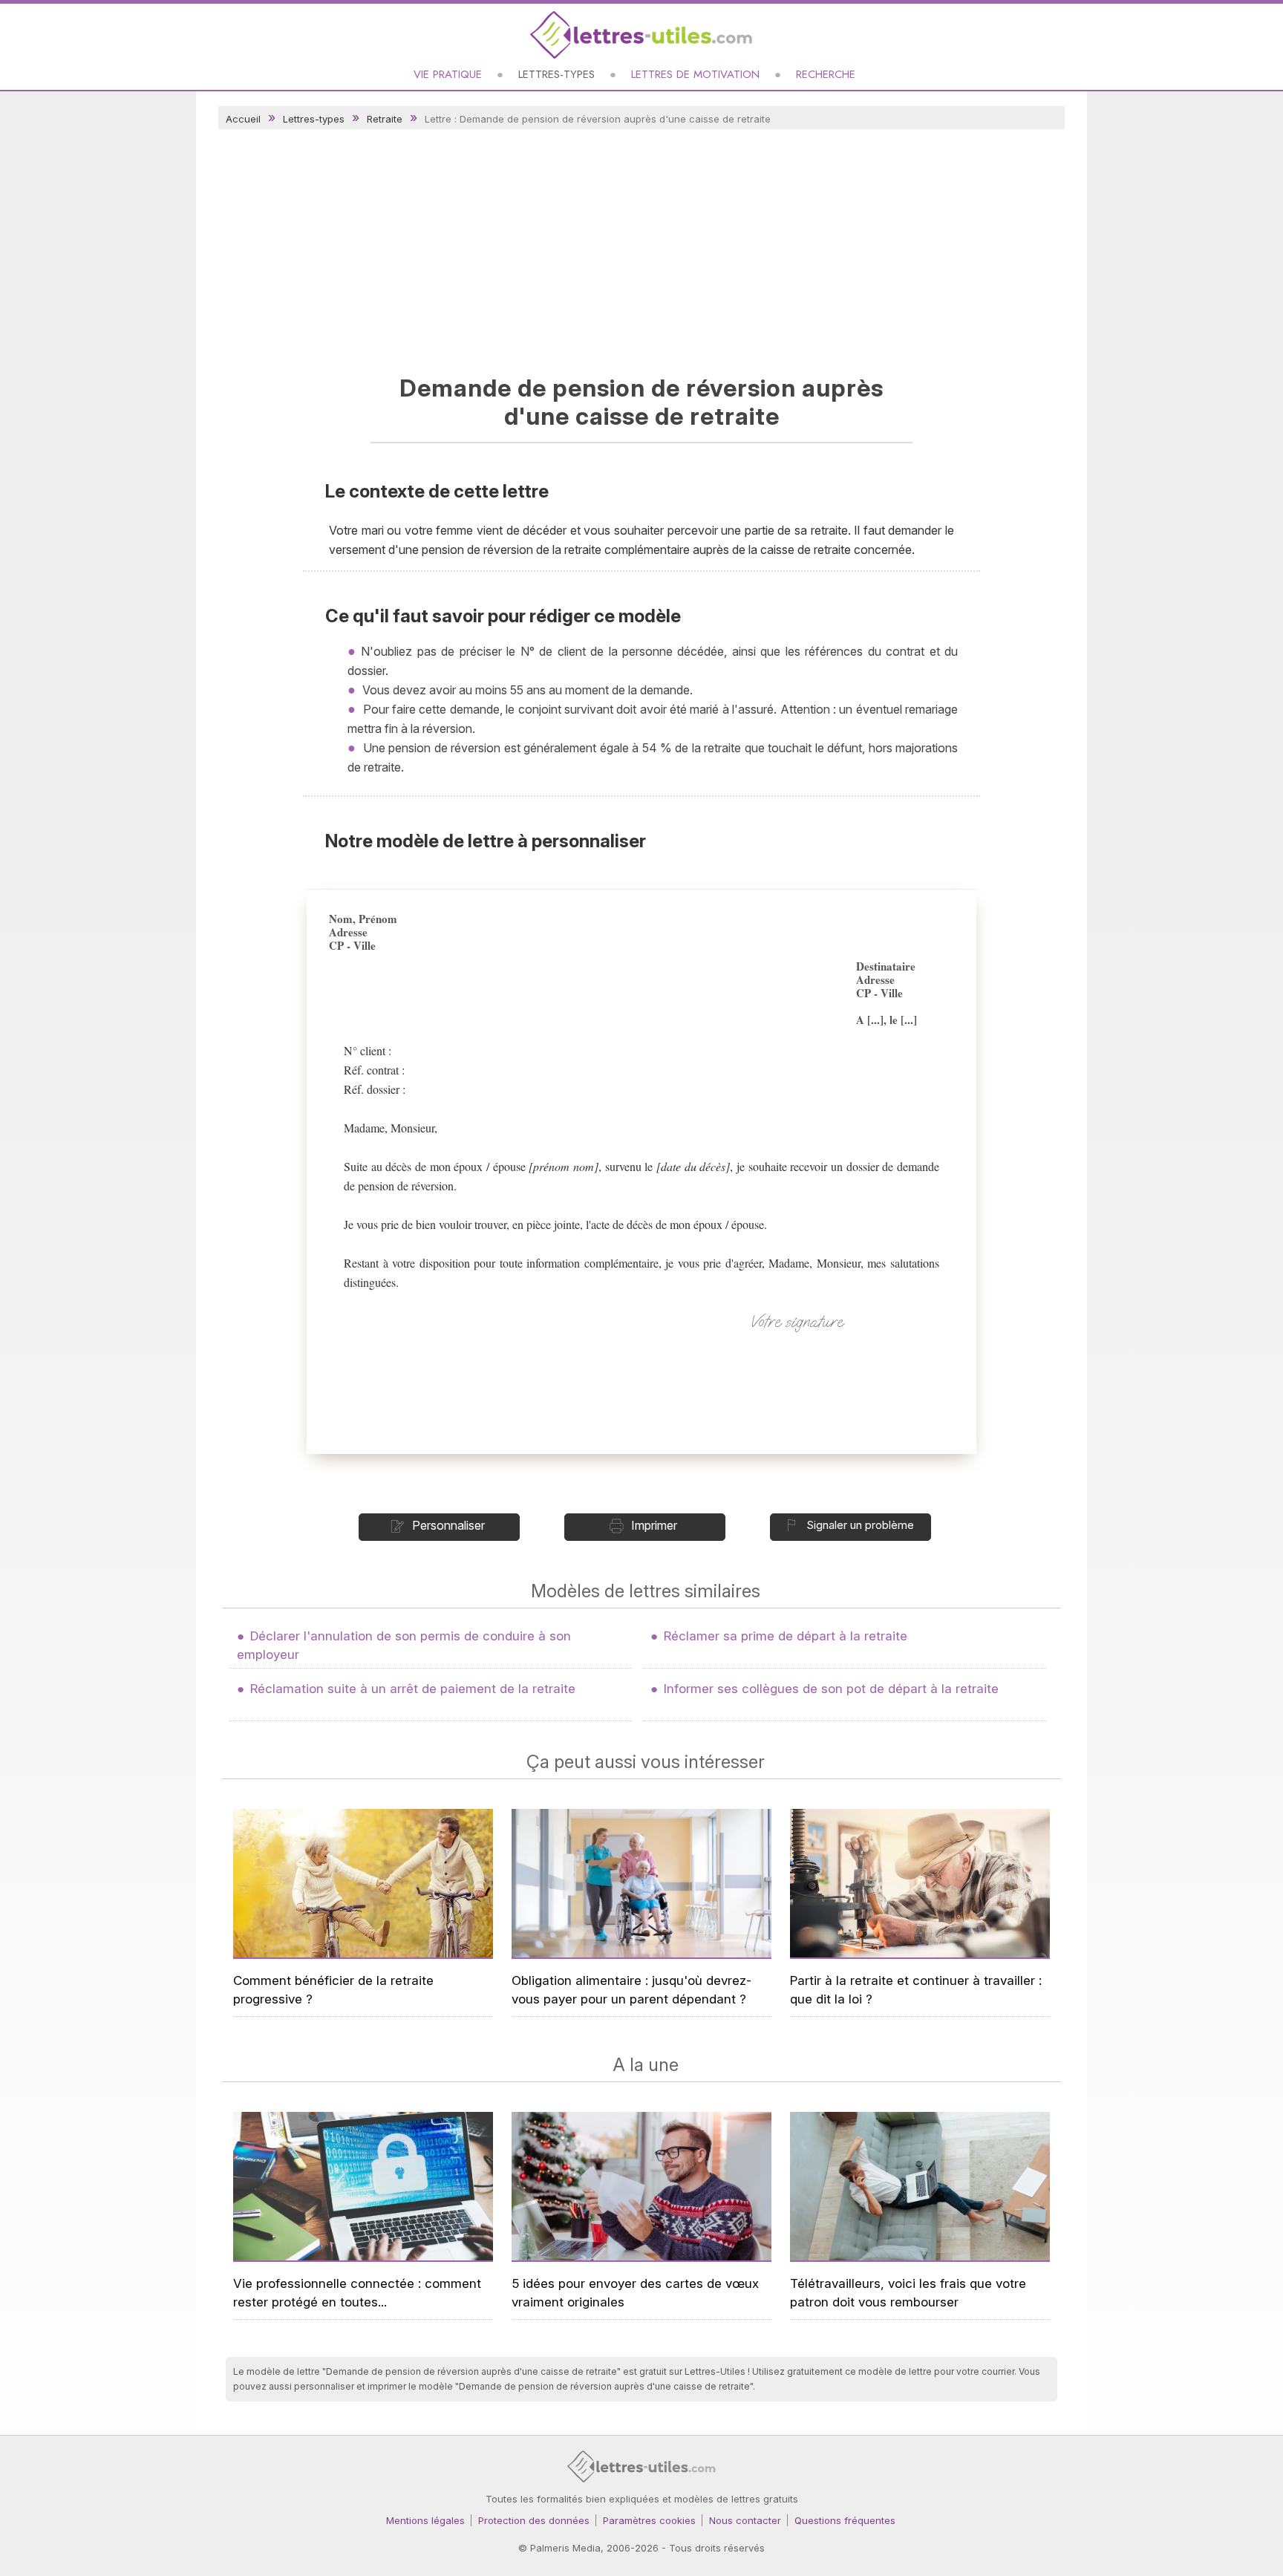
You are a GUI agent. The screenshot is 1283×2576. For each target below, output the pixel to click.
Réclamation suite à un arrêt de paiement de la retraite (413, 1689)
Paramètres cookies (649, 2520)
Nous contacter (745, 2520)
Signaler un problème (860, 1525)
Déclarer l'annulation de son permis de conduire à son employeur (404, 1645)
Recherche (826, 74)
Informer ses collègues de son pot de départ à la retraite (831, 1689)
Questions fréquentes (845, 2520)
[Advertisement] (641, 248)
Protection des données (534, 2520)
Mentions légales (425, 2520)
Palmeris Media (565, 2548)
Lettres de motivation (695, 74)
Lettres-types (556, 74)
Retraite (385, 119)
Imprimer (654, 1525)
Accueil (243, 119)
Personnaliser (448, 1525)
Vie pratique (448, 74)
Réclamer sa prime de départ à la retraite (786, 1636)
